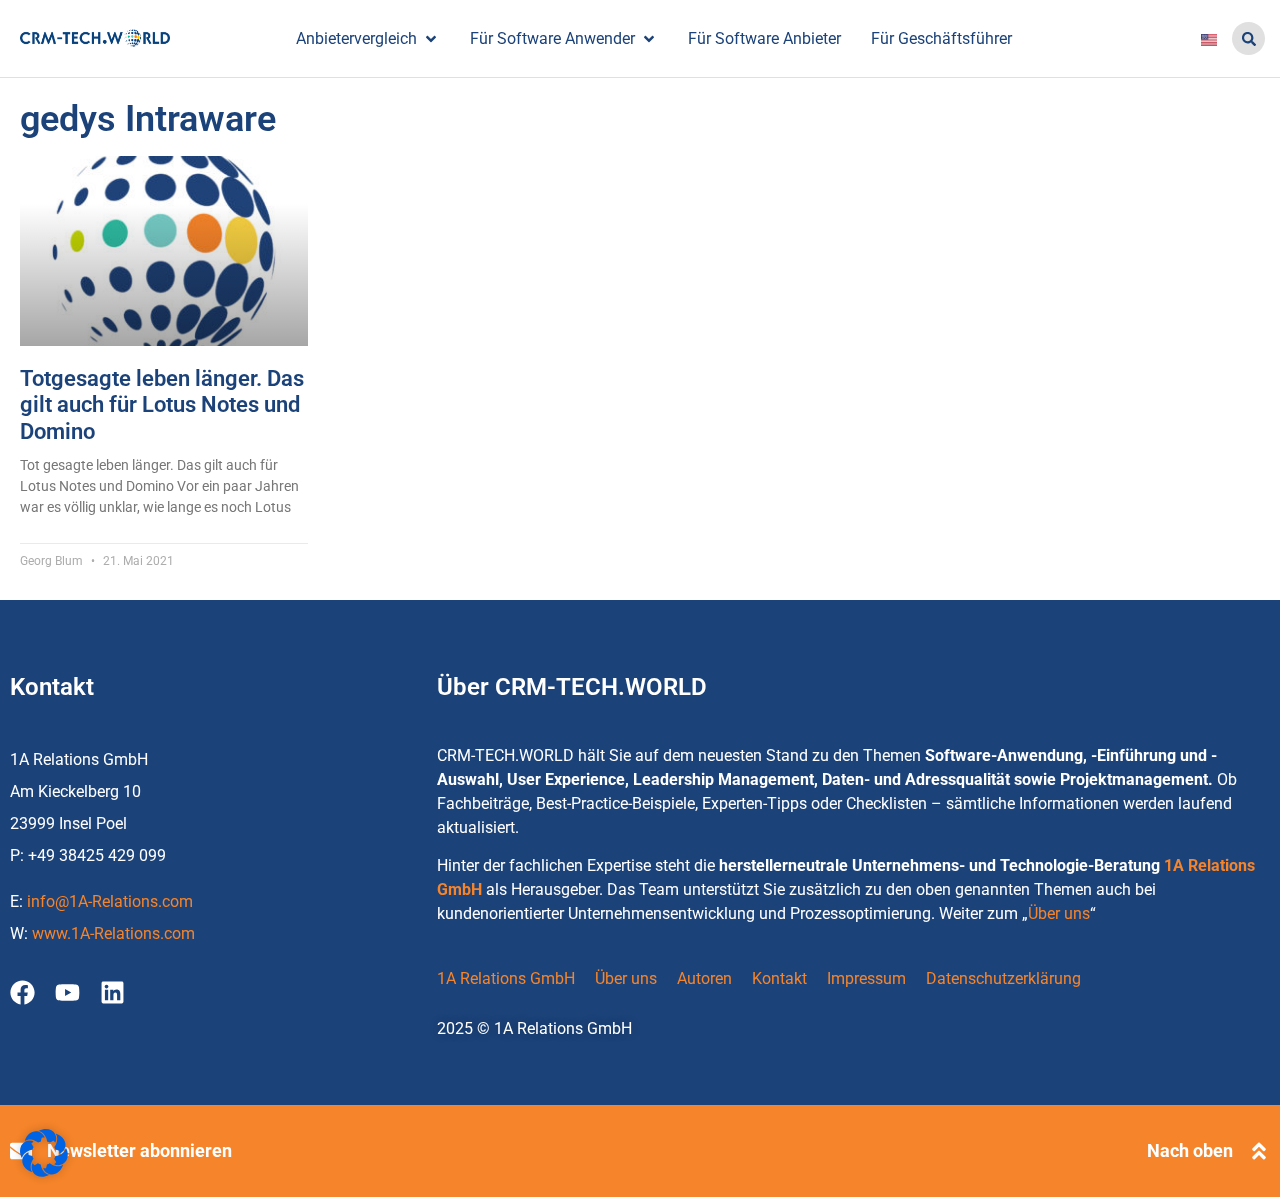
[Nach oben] (1259, 1151)
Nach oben (1190, 1150)
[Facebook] (22, 992)
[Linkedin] (112, 992)
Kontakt (779, 978)
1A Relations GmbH (506, 978)
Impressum (866, 978)
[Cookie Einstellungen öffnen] (44, 1171)
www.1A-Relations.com (113, 933)
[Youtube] (67, 992)
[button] (1248, 38)
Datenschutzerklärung (1003, 978)
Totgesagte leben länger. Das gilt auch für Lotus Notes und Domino (162, 405)
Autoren (704, 978)
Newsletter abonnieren (139, 1150)
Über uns (1059, 913)
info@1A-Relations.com (110, 901)
